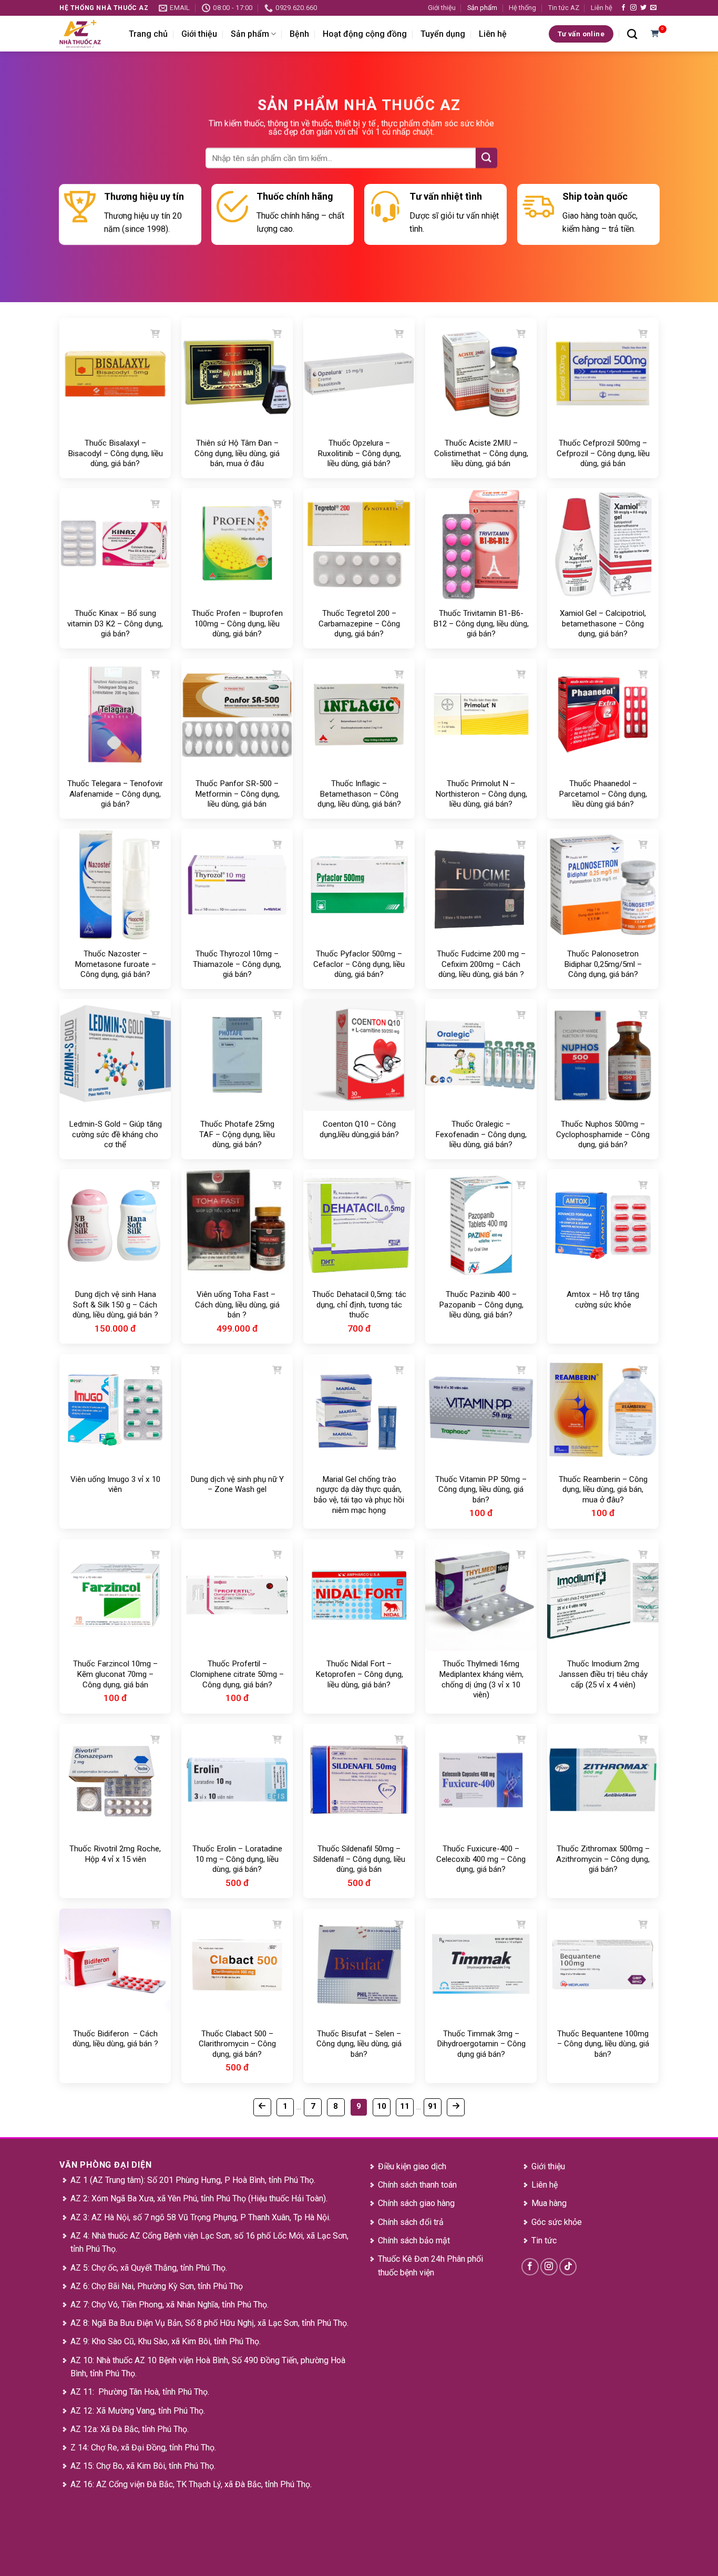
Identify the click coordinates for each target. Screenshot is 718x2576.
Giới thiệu (442, 8)
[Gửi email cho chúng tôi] (653, 8)
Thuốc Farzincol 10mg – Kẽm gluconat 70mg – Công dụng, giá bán (115, 1674)
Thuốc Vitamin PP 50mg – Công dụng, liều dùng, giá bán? (481, 1490)
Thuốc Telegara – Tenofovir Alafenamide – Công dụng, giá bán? (115, 794)
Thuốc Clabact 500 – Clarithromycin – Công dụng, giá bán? (237, 2044)
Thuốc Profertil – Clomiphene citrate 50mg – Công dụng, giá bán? (237, 1674)
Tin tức (544, 2240)
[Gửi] (486, 158)
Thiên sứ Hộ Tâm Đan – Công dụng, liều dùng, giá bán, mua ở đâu (237, 453)
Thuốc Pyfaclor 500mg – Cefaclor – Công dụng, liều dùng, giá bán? (359, 964)
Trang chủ (148, 34)
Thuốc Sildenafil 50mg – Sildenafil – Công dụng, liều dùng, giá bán (359, 1859)
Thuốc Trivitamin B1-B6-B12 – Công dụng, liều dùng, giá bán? (481, 624)
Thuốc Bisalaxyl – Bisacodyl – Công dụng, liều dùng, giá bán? (115, 453)
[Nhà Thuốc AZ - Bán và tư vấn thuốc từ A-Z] (86, 34)
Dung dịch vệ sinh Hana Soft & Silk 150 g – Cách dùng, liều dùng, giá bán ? (115, 1305)
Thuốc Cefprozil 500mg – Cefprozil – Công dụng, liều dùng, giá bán (603, 453)
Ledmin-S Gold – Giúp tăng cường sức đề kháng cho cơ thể (115, 1134)
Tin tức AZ (564, 8)
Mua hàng (549, 2203)
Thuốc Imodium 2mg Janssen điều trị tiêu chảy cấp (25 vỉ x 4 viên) (603, 1674)
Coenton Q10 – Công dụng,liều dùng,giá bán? (359, 1129)
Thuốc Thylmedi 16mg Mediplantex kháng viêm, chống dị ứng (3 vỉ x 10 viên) (481, 1679)
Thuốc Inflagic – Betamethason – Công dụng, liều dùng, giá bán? (359, 794)
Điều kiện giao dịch (412, 2166)
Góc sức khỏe (557, 2222)
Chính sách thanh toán (417, 2185)
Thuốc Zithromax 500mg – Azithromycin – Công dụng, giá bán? (603, 1859)
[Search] (632, 34)
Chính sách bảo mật (414, 2240)
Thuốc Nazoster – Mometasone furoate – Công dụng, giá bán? (115, 964)
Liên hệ (602, 8)
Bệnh (299, 34)
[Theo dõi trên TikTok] (568, 2267)
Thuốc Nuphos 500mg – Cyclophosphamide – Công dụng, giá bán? (603, 1134)
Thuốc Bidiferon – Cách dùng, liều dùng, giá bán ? (115, 2039)
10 (382, 2106)
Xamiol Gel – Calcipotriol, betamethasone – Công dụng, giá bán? (603, 624)
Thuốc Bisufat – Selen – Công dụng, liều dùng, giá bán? (359, 2044)
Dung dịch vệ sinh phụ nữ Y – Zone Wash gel (237, 1485)
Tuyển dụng (443, 34)
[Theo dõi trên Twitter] (643, 8)
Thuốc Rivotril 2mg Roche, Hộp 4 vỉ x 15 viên (115, 1854)
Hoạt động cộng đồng (365, 34)
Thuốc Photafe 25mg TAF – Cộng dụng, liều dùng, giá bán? (237, 1134)
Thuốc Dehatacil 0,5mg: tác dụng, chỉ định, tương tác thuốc (359, 1305)
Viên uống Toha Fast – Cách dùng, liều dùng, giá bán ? (237, 1305)
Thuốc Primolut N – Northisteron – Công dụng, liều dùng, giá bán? (481, 794)
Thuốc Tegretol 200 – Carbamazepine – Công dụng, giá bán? (359, 624)
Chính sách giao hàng (416, 2203)
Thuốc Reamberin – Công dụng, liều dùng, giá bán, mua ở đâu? (603, 1490)
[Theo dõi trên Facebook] (623, 8)
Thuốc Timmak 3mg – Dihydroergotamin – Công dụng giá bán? (481, 2044)
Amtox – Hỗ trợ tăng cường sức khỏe (603, 1300)
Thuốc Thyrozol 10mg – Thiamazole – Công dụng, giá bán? (237, 964)
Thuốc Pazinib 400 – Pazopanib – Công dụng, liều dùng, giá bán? (481, 1305)
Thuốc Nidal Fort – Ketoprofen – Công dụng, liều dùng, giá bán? (359, 1674)
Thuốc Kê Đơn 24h (411, 2259)
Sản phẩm (482, 8)
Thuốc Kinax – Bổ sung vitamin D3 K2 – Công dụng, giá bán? (115, 624)
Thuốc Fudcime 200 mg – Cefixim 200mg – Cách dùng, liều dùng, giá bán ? (481, 964)
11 (405, 2106)
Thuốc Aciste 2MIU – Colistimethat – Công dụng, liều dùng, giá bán (481, 453)
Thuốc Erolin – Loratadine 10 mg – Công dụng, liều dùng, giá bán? (237, 1859)
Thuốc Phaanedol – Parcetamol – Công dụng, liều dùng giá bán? (603, 794)
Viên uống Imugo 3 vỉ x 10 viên (115, 1485)
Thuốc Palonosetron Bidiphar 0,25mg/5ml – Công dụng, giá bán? (603, 964)
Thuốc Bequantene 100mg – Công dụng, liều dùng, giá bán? (603, 2044)
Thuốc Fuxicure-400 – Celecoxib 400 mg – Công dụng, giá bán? (481, 1859)
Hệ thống (522, 8)
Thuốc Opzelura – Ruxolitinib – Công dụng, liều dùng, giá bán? (359, 453)
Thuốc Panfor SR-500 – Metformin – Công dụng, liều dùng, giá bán (237, 794)
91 (433, 2106)
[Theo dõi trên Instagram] (633, 8)
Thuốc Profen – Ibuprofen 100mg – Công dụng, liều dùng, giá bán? (237, 624)
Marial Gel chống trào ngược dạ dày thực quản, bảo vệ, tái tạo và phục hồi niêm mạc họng (359, 1495)
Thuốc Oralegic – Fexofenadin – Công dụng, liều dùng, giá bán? (481, 1134)
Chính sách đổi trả (411, 2222)
